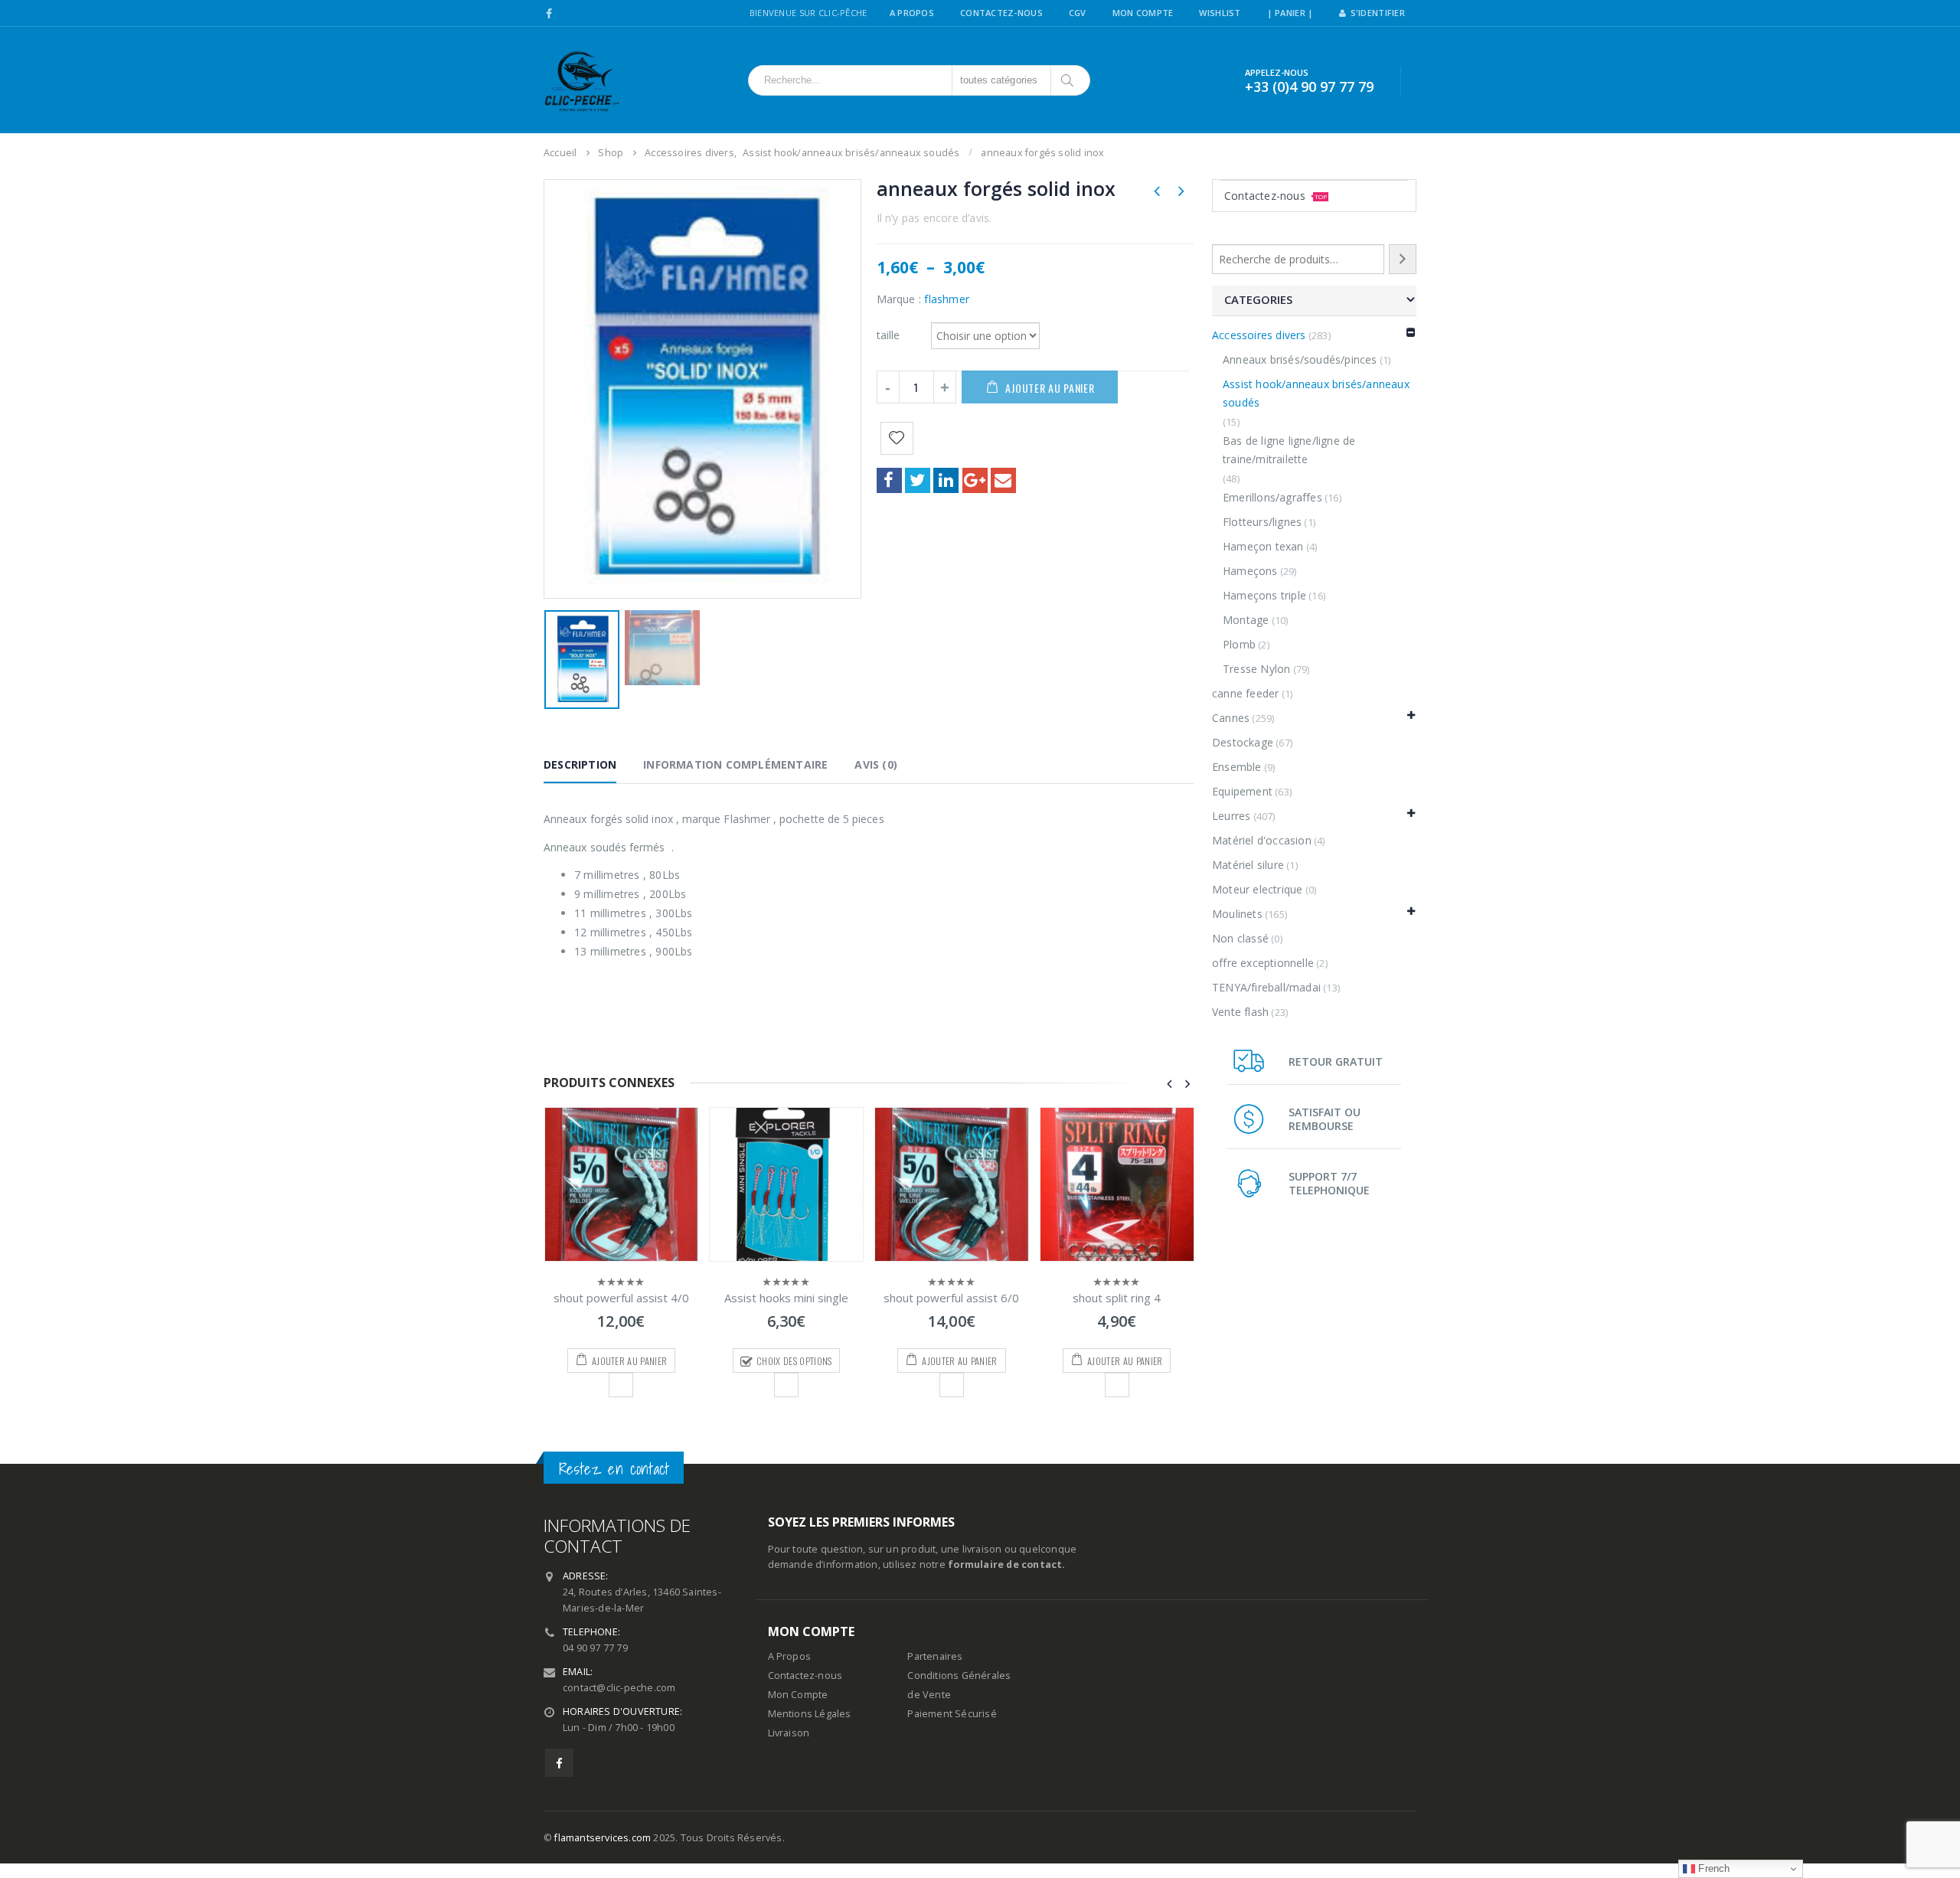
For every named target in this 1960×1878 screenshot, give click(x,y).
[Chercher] (1068, 80)
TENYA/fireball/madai (1266, 987)
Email (1003, 480)
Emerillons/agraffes (1272, 497)
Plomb (1239, 644)
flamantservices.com (603, 1838)
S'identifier (1378, 13)
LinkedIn (946, 480)
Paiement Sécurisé (952, 1714)
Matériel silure (1248, 865)
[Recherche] (1403, 259)
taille (889, 334)
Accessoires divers (1259, 335)
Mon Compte (1143, 13)
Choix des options (794, 1361)
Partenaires (935, 1656)
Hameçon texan (1263, 546)
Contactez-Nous (1001, 13)
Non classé (1240, 938)
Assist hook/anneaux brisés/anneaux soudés (1316, 393)
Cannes (1231, 718)
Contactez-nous (1276, 196)
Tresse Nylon (1256, 669)
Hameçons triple (1264, 595)
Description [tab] (580, 764)
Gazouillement (918, 480)
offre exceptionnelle (1263, 963)
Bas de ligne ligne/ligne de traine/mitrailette (1289, 450)
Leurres (1231, 816)
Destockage (1243, 742)
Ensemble (1237, 767)
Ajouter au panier (1050, 388)
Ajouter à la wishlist (621, 1385)
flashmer (947, 299)
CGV (1078, 13)
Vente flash (1240, 1012)
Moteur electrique (1257, 889)
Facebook (889, 480)
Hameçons (1250, 571)
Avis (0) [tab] (876, 764)
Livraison (789, 1733)
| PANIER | (1290, 13)
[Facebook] (549, 14)
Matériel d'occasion (1262, 840)
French (1712, 1868)
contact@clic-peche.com (619, 1688)
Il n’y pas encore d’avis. (934, 218)
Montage (1246, 620)
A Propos (912, 13)
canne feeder (1245, 693)
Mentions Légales (810, 1714)
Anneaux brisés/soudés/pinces (1300, 359)
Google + (975, 480)
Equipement (1242, 791)
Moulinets (1237, 914)
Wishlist (1220, 13)
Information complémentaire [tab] (735, 764)
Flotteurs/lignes (1262, 522)
